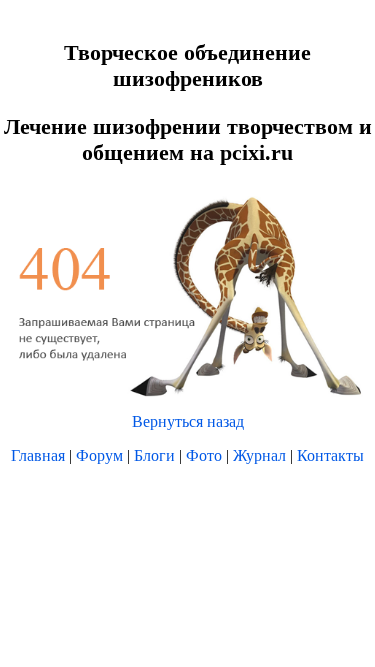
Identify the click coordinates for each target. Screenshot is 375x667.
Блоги (154, 455)
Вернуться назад (188, 421)
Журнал (259, 455)
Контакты (330, 455)
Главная (38, 455)
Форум (99, 455)
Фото (204, 455)
